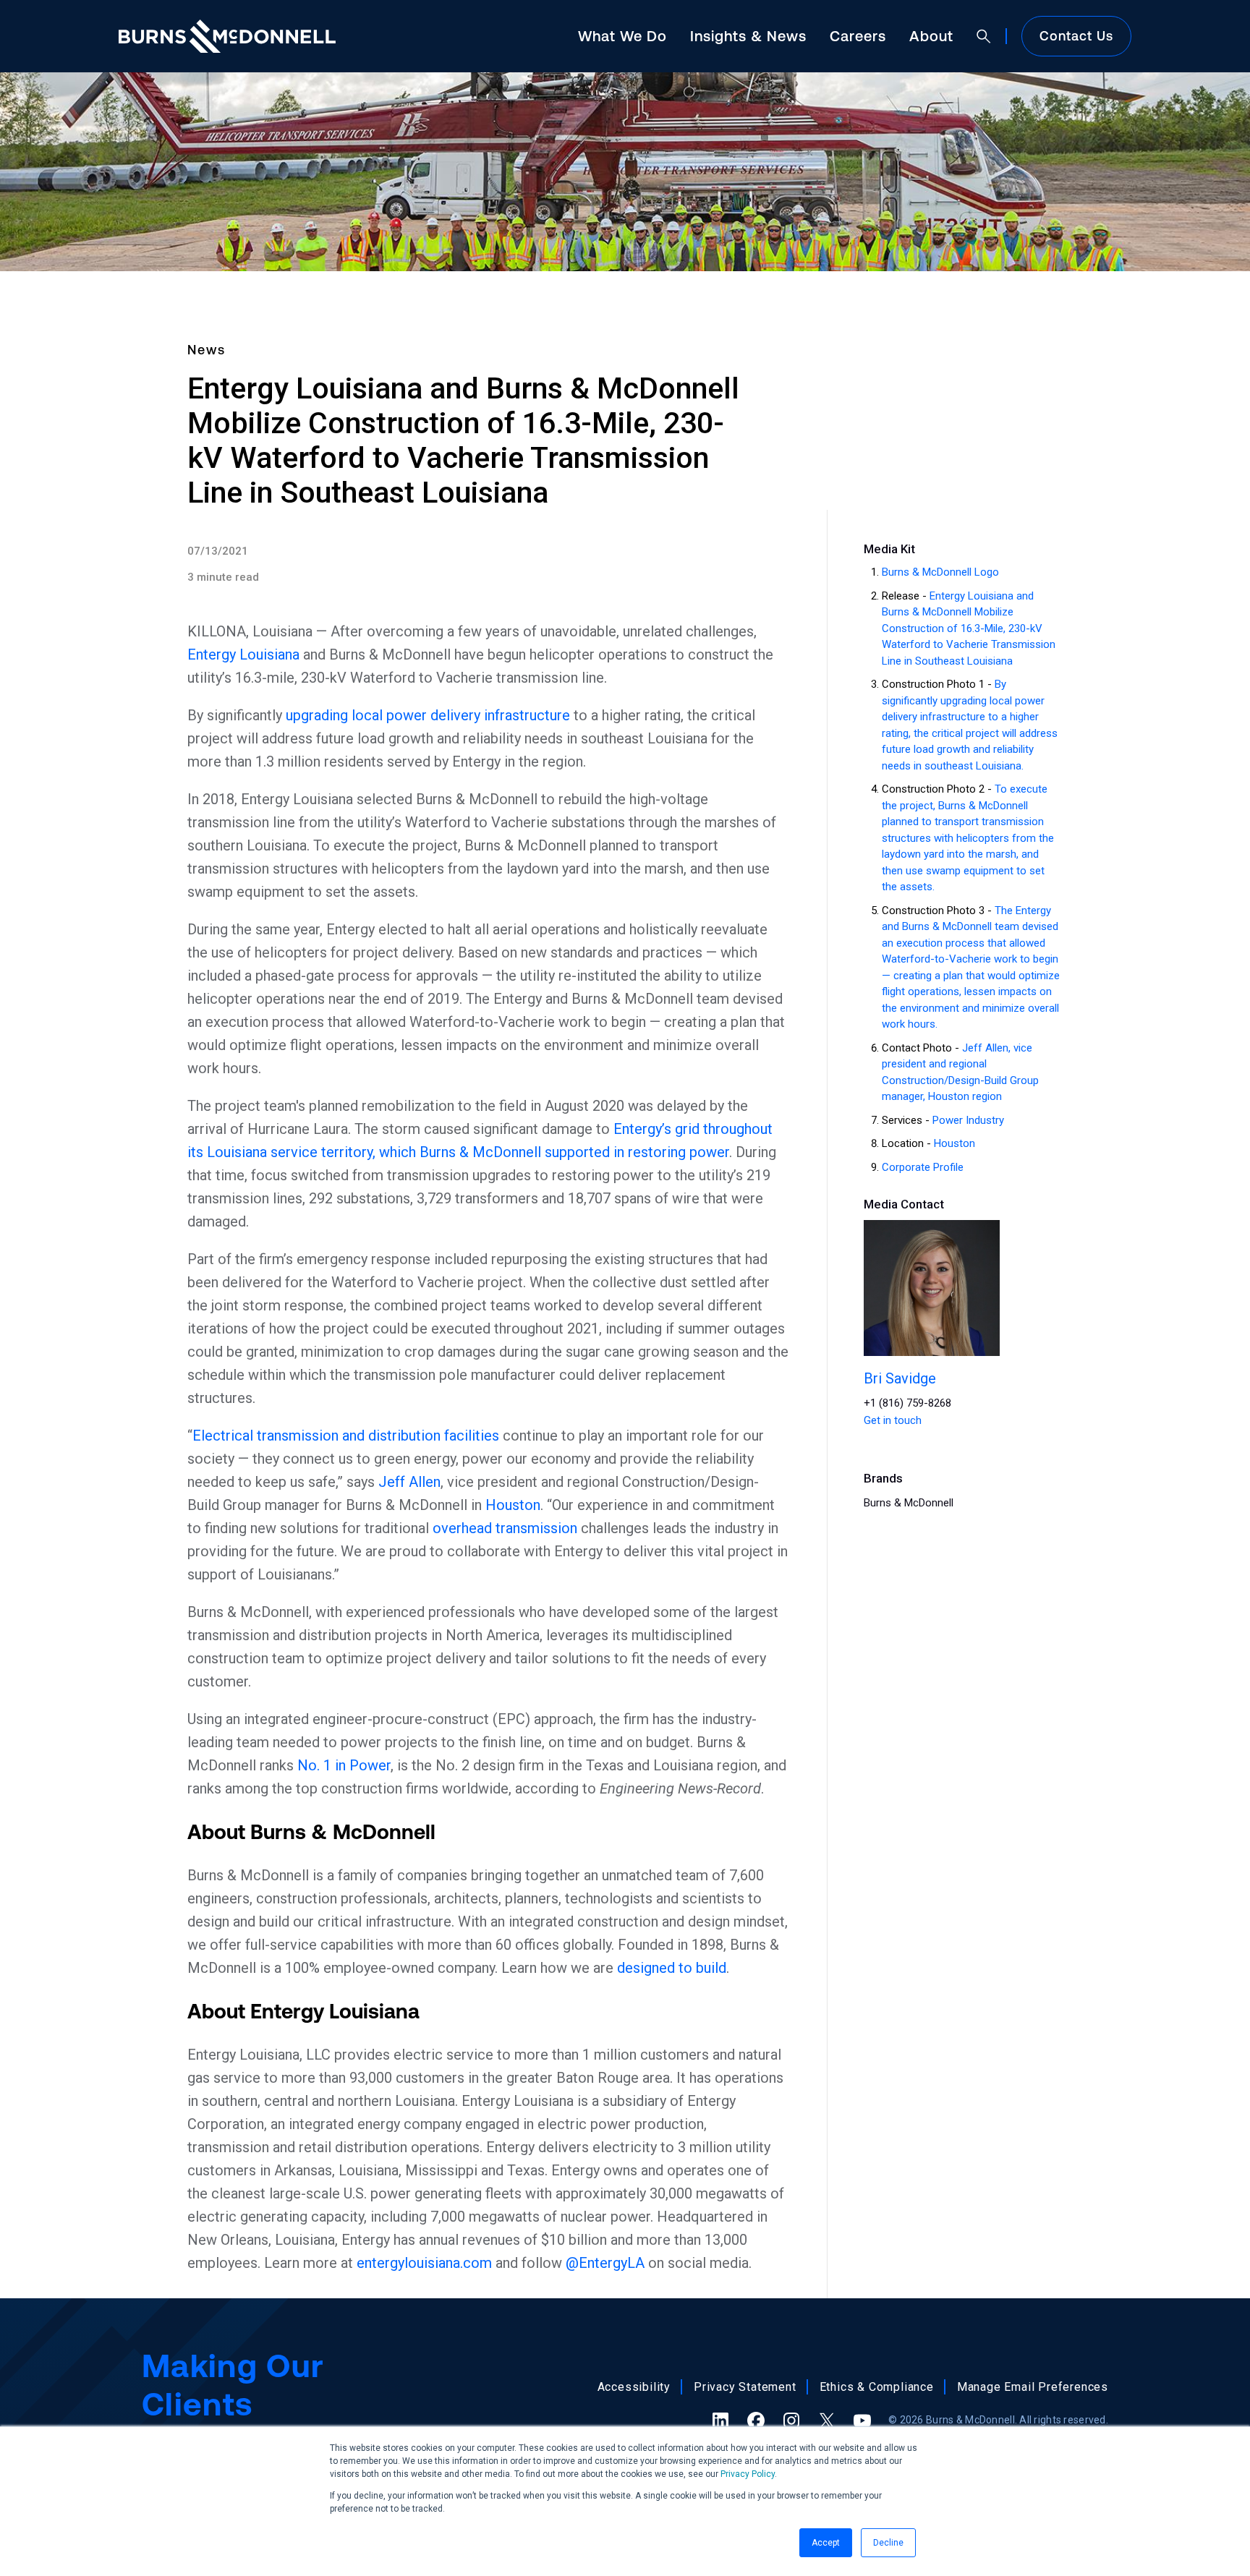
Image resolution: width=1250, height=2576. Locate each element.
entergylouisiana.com (424, 2263)
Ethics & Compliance (877, 2387)
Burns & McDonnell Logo (940, 572)
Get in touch (893, 1420)
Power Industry (968, 1120)
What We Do (622, 36)
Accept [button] (826, 2543)
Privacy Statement (745, 2387)
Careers (858, 36)
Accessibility (634, 2387)
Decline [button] (888, 2543)
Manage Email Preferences (1033, 2387)
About (931, 36)
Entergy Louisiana (243, 654)
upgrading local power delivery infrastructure (428, 715)
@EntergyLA (605, 2263)
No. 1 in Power (344, 1765)
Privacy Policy (748, 2474)
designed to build (672, 1968)
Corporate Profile (923, 1167)
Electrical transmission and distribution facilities (346, 1436)
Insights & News (748, 36)
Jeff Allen (409, 1482)
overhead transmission (505, 1528)
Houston (513, 1505)
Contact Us (1076, 36)
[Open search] (984, 36)
